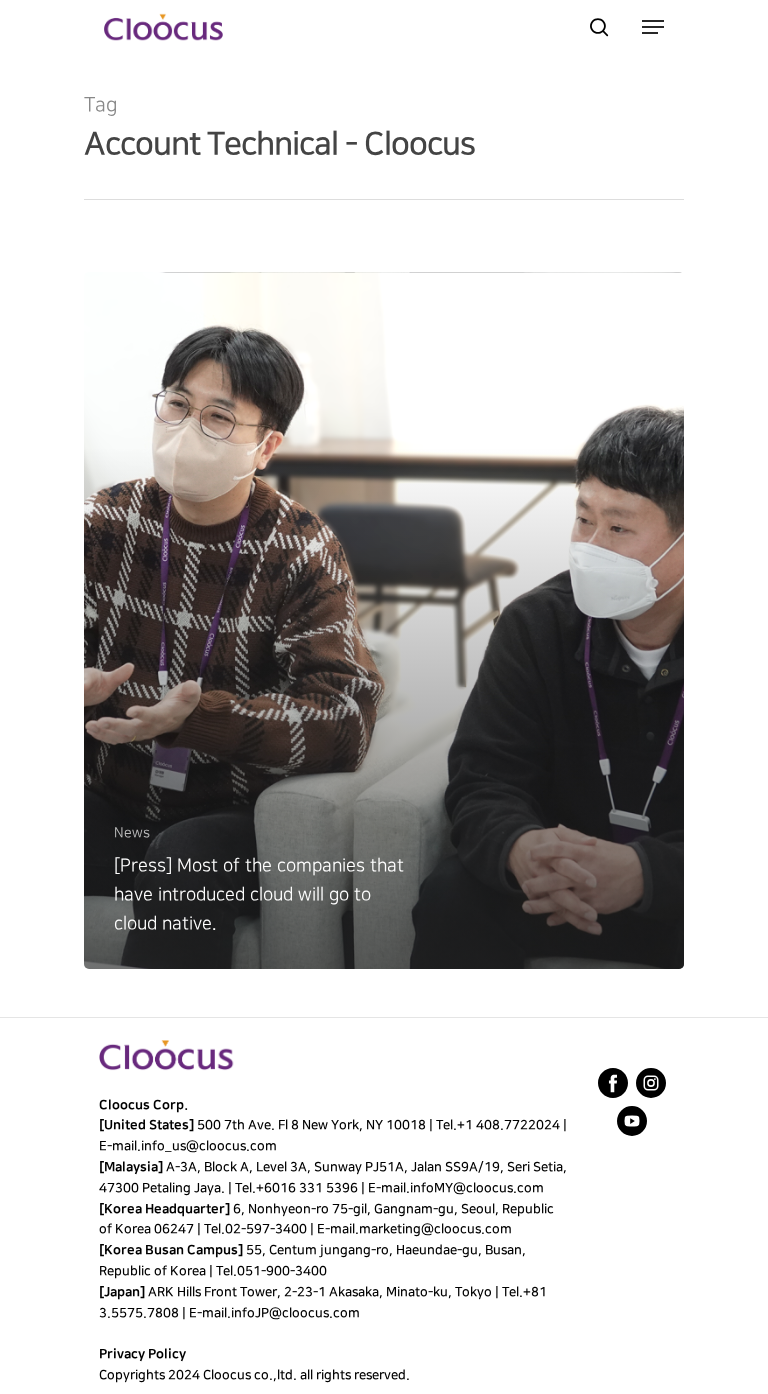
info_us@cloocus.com (209, 1146)
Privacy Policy (142, 1354)
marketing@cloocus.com (435, 1229)
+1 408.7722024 (508, 1125)
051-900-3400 (282, 1271)
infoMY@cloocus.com (477, 1188)
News (132, 832)
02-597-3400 (266, 1229)
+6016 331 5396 (307, 1188)
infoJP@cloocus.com (295, 1313)
